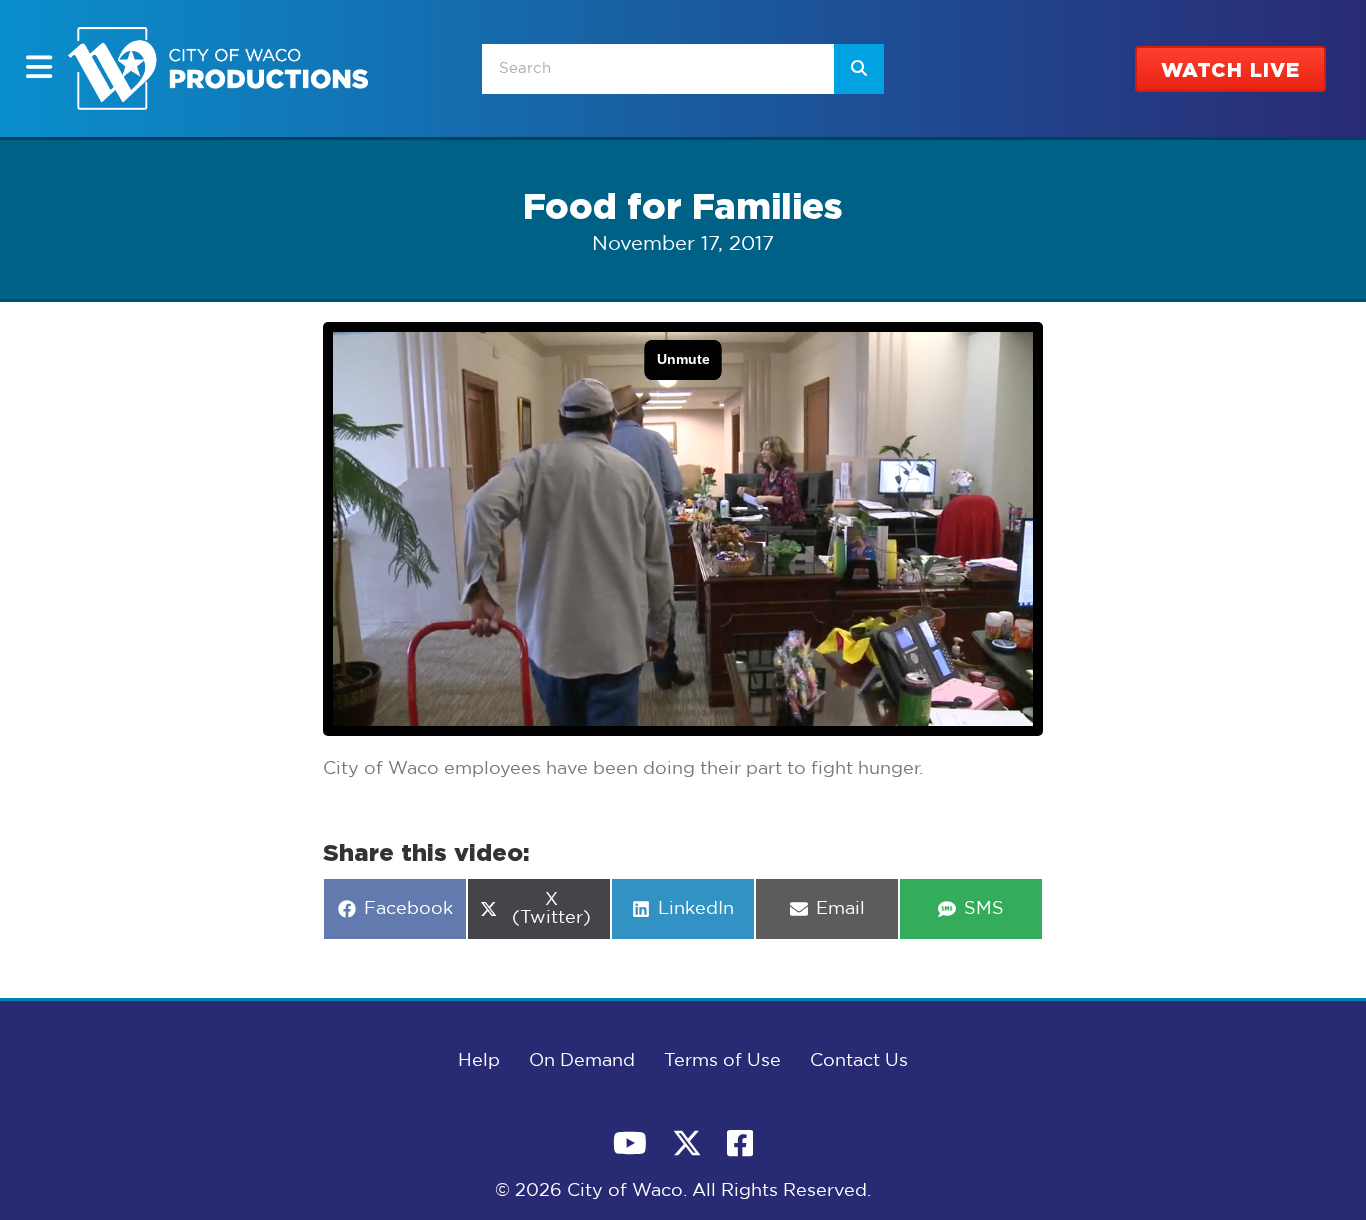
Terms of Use (722, 1061)
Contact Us (859, 1061)
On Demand (582, 1061)
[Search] (859, 69)
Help (479, 1061)
